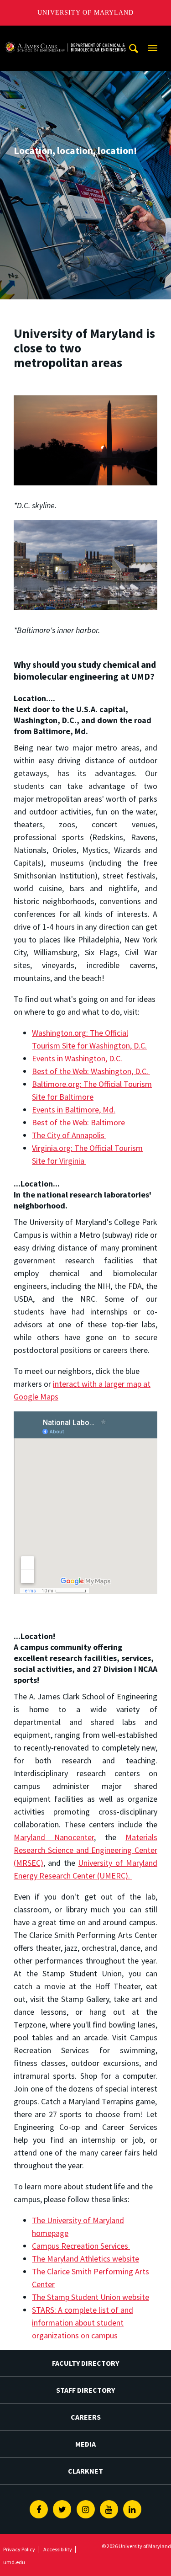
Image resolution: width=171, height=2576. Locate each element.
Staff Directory (85, 2390)
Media (85, 2444)
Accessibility (58, 2549)
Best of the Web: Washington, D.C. (91, 1071)
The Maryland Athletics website (85, 2259)
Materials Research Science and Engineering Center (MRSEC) (85, 1850)
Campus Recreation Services (81, 2246)
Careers (86, 2417)
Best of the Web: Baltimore (78, 1122)
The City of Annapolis (69, 1135)
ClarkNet (85, 2471)
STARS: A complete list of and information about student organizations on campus (83, 2323)
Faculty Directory (85, 2363)
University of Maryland (85, 13)
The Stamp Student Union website (91, 2297)
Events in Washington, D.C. (77, 1058)
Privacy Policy (19, 2549)
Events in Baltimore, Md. (74, 1110)
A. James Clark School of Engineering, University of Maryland (65, 34)
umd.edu (14, 2562)
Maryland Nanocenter (54, 1837)
